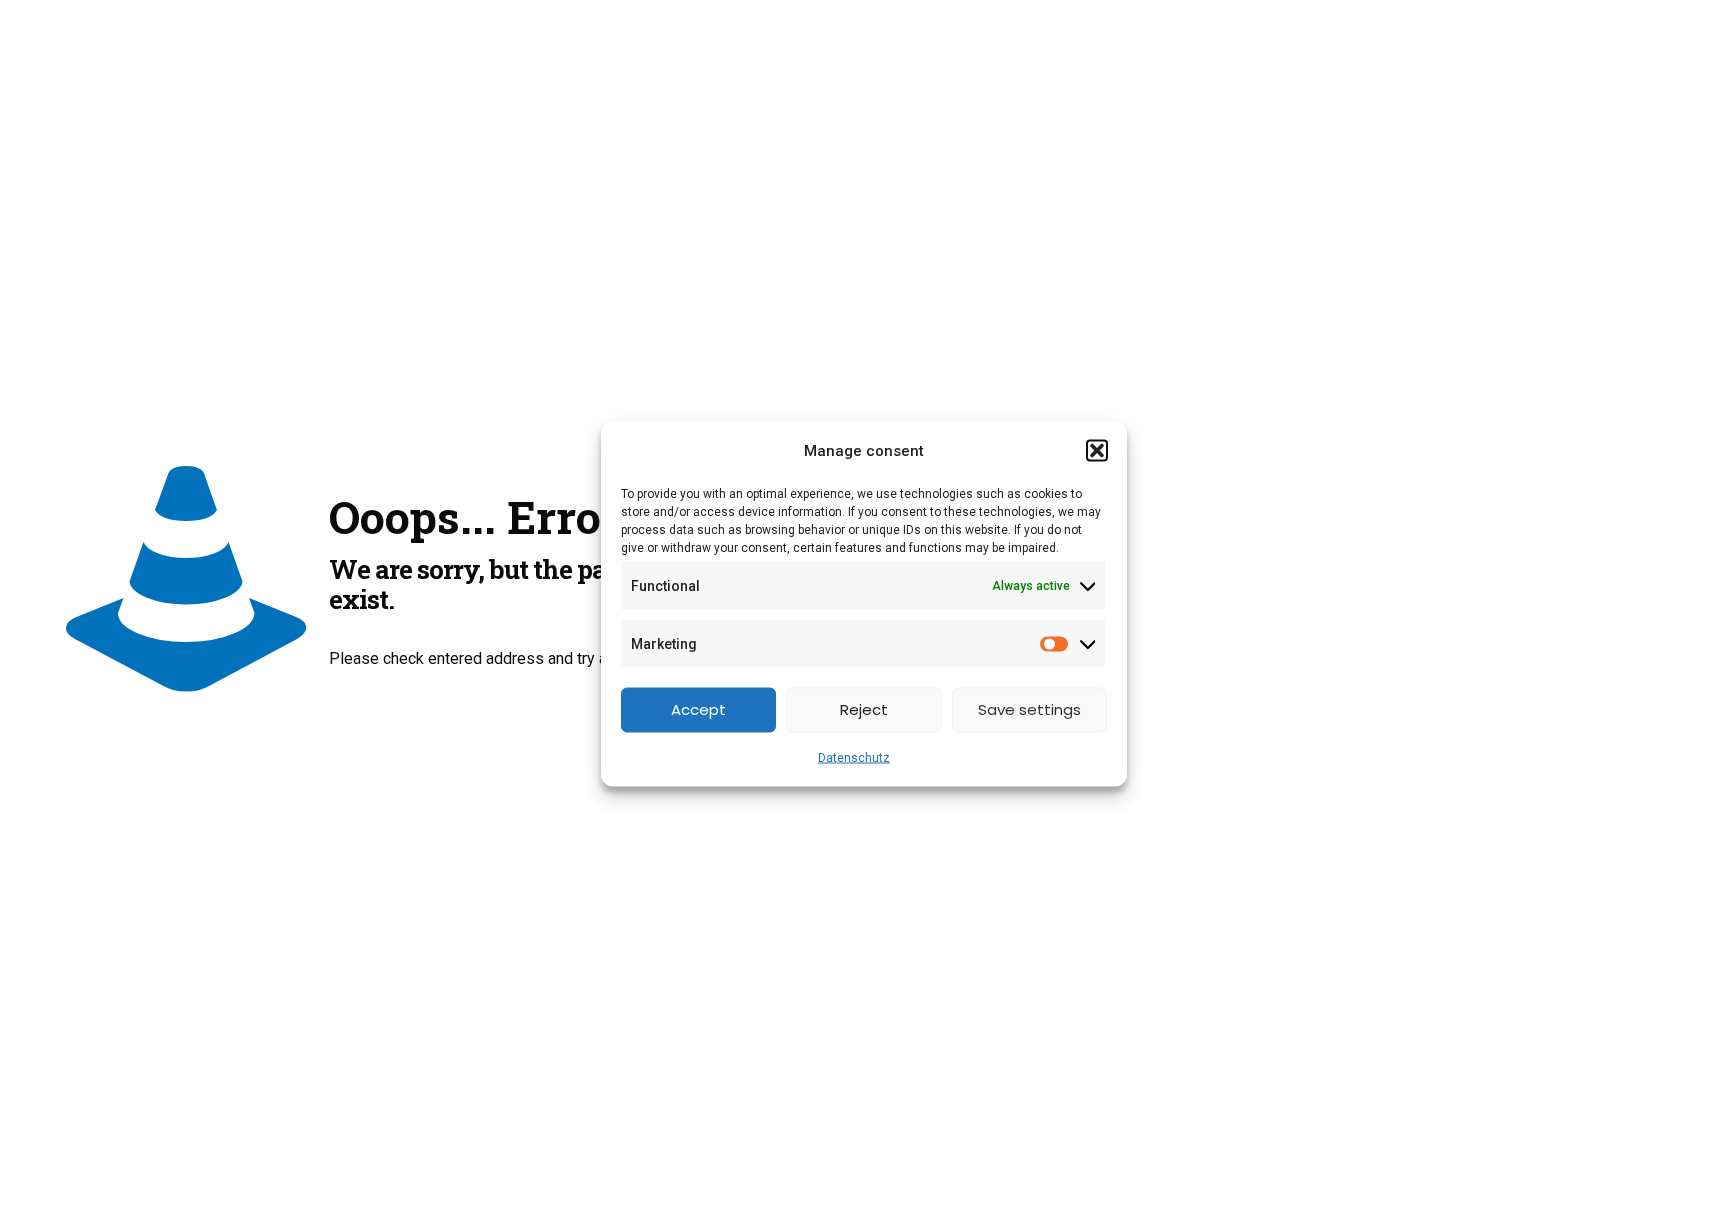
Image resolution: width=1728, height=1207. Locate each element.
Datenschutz (854, 757)
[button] (1097, 450)
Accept (698, 709)
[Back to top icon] (1632, 1166)
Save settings (1029, 709)
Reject (864, 709)
